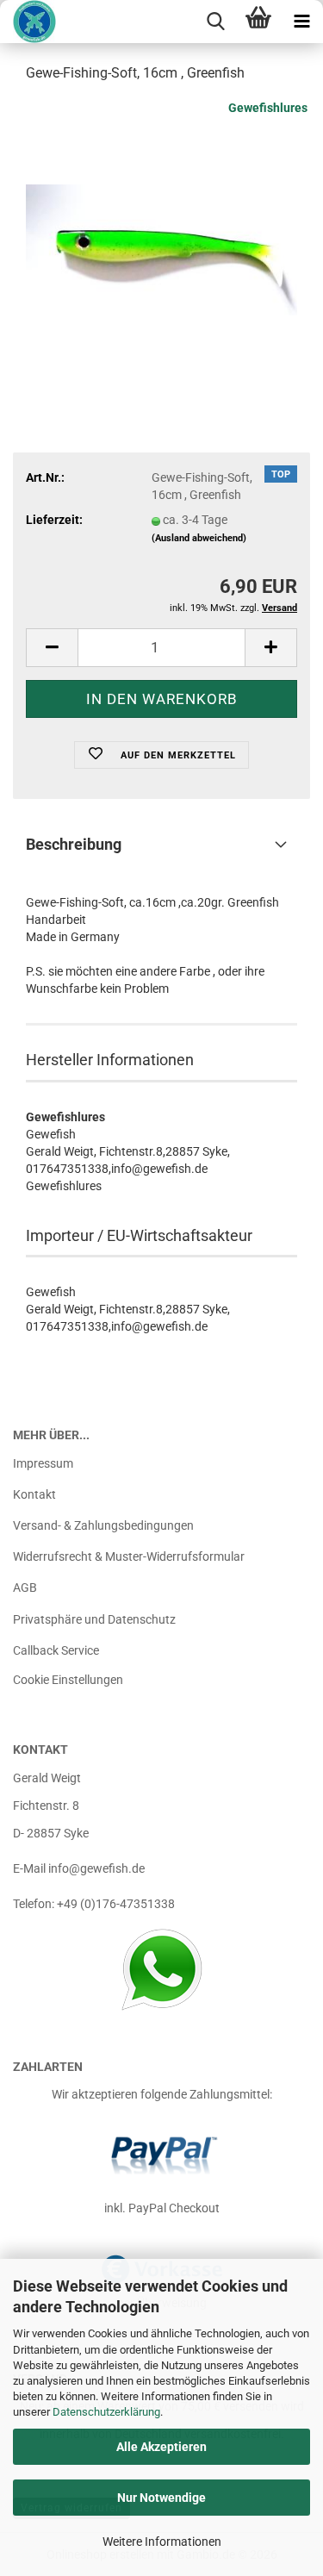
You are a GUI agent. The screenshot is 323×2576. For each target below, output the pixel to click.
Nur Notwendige (161, 2498)
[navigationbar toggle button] (301, 22)
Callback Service (56, 1650)
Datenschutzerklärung (106, 2412)
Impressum (43, 1463)
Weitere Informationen (162, 2542)
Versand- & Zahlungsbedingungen (103, 1525)
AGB (25, 1587)
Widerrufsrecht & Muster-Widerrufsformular (129, 1556)
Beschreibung (74, 844)
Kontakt (34, 1494)
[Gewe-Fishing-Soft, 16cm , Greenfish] (161, 228)
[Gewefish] (28, 22)
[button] (52, 648)
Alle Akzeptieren (161, 2447)
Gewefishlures (268, 108)
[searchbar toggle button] (215, 22)
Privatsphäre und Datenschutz (94, 1619)
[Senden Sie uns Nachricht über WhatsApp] (161, 1969)
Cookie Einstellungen (68, 1680)
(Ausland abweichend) (199, 538)
